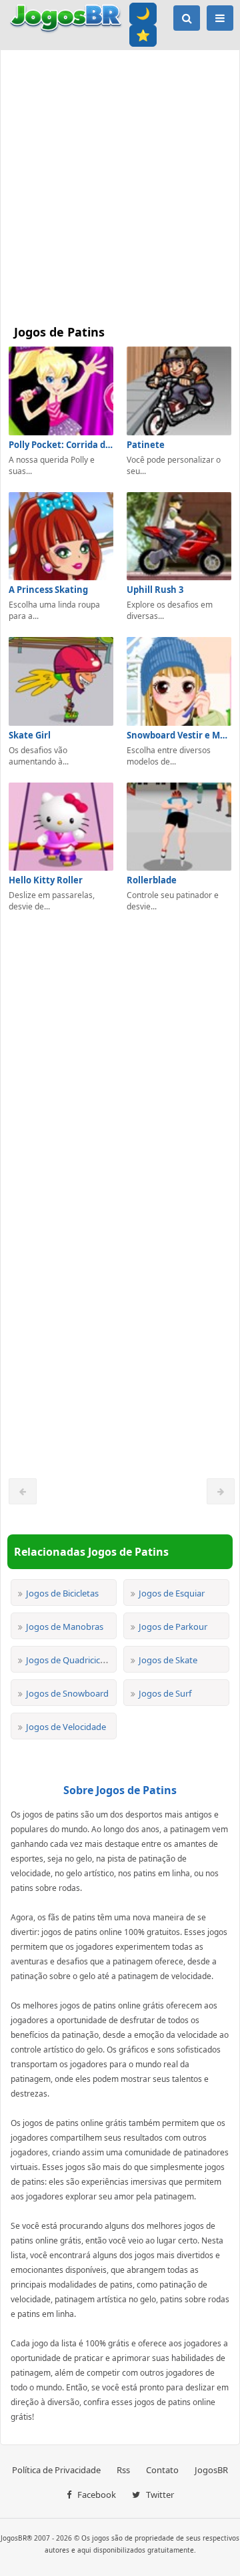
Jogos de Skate (168, 1660)
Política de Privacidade (56, 2470)
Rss (123, 2470)
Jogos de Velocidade (66, 1727)
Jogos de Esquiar (172, 1593)
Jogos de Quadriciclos (69, 1660)
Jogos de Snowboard (67, 1693)
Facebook (96, 2495)
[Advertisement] (120, 184)
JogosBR (211, 2470)
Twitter (159, 2495)
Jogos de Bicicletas (62, 1593)
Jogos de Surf (165, 1693)
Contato (162, 2470)
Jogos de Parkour (173, 1627)
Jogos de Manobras (65, 1627)
